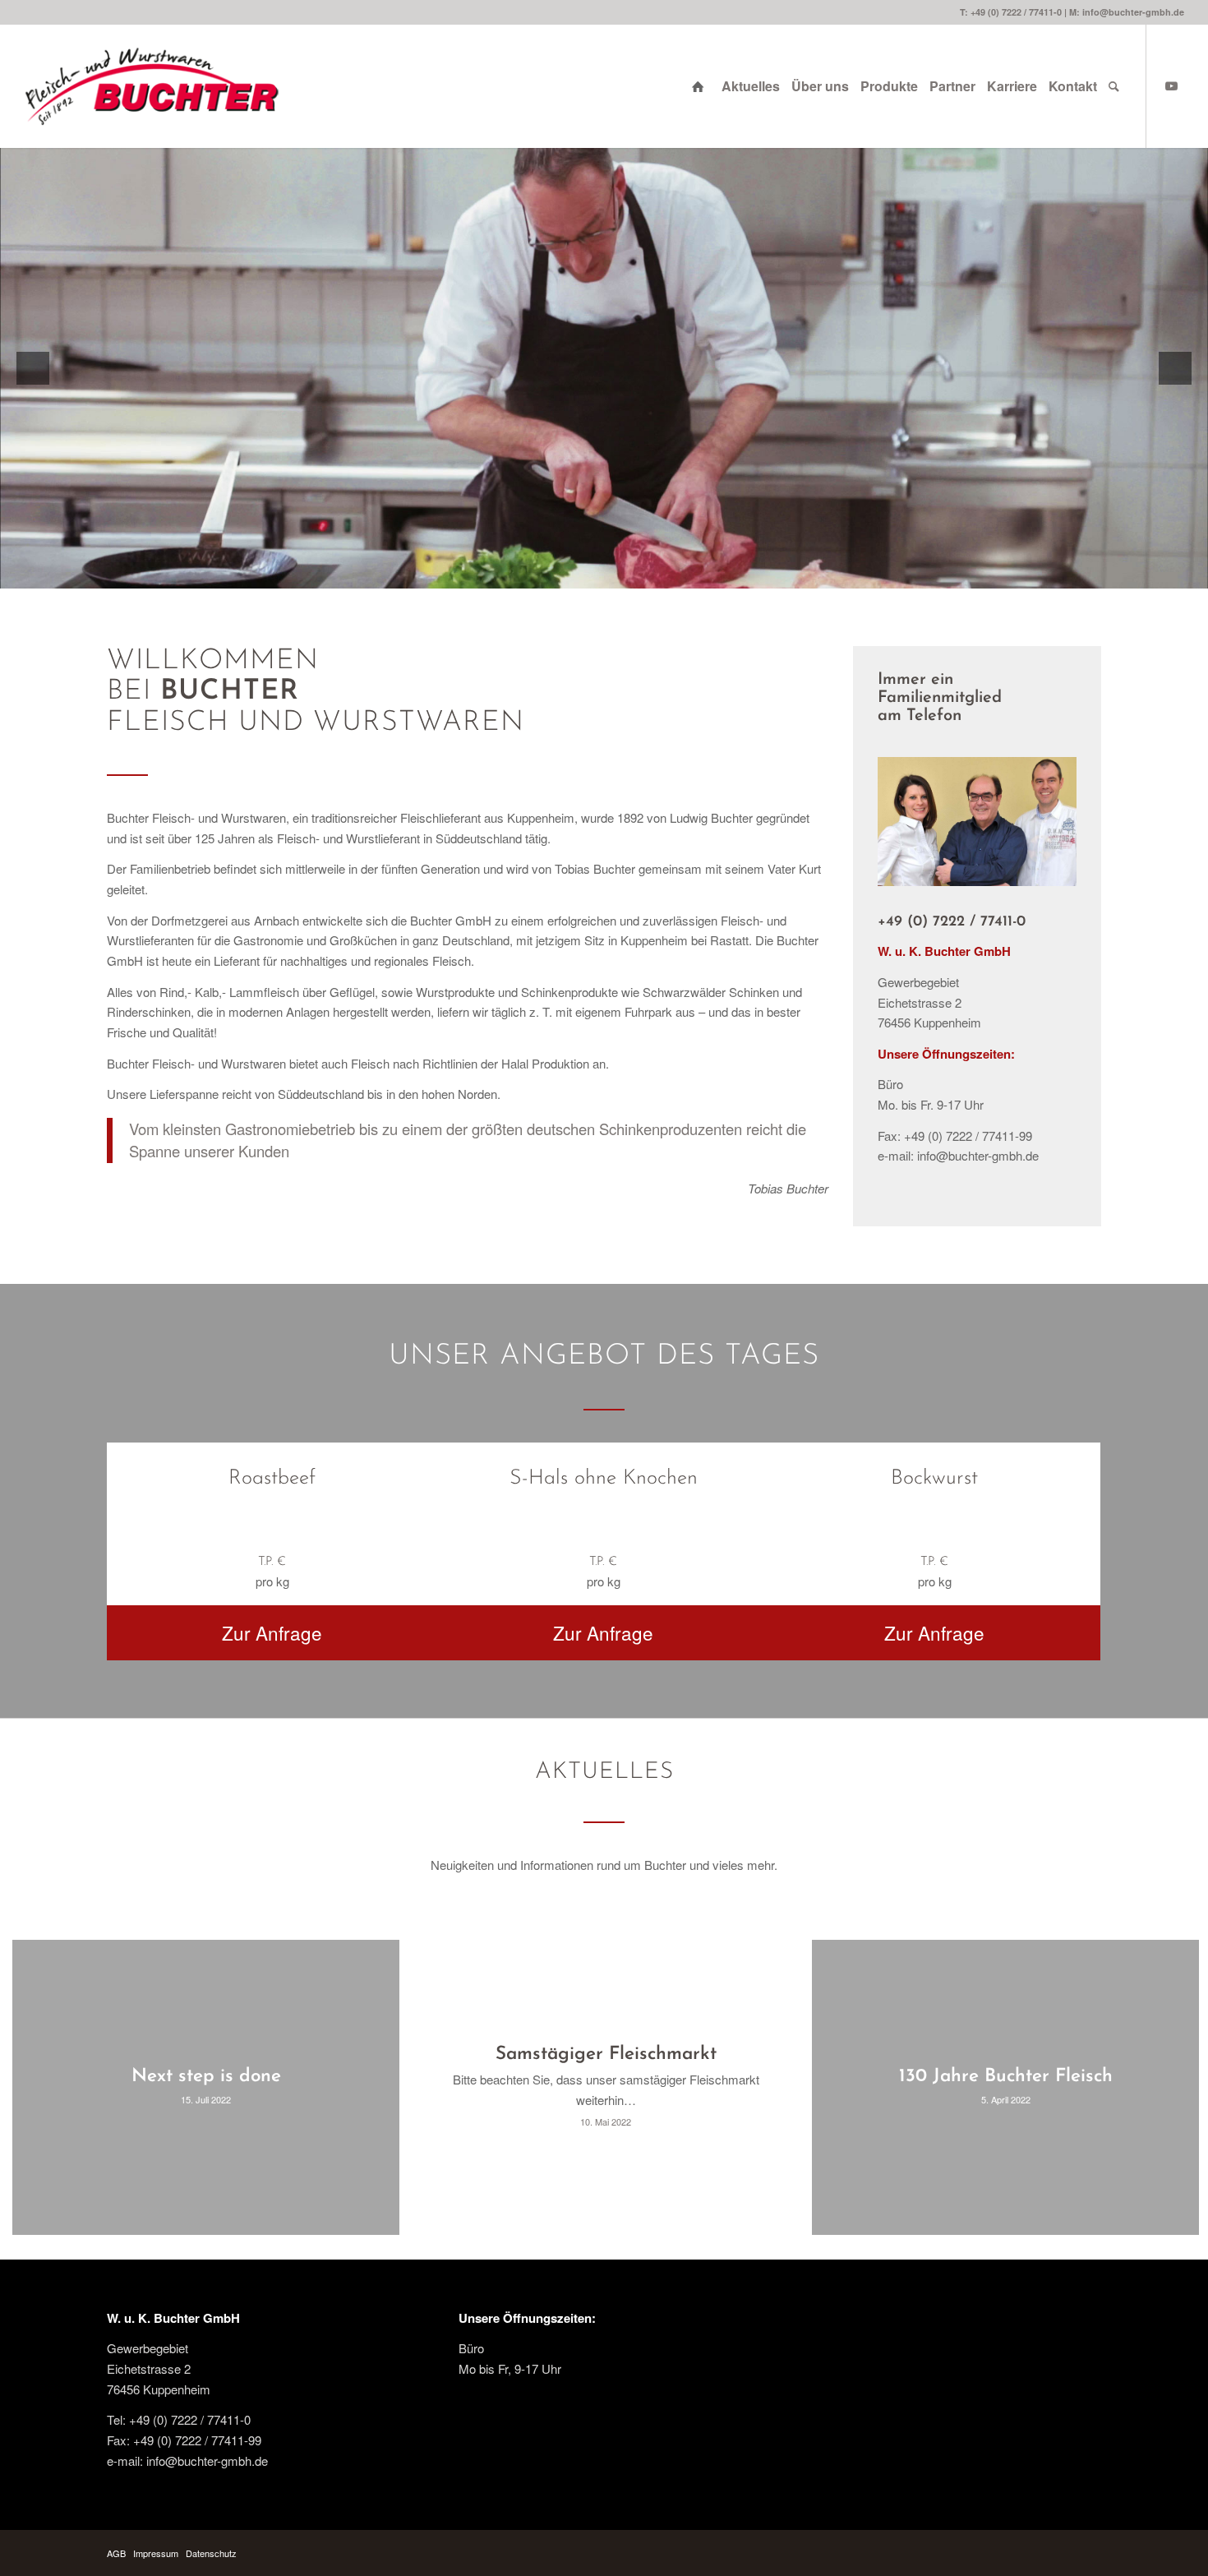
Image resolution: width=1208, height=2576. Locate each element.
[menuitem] (701, 86)
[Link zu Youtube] (1172, 85)
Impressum (156, 2553)
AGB (116, 2553)
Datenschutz (211, 2553)
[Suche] (1114, 86)
